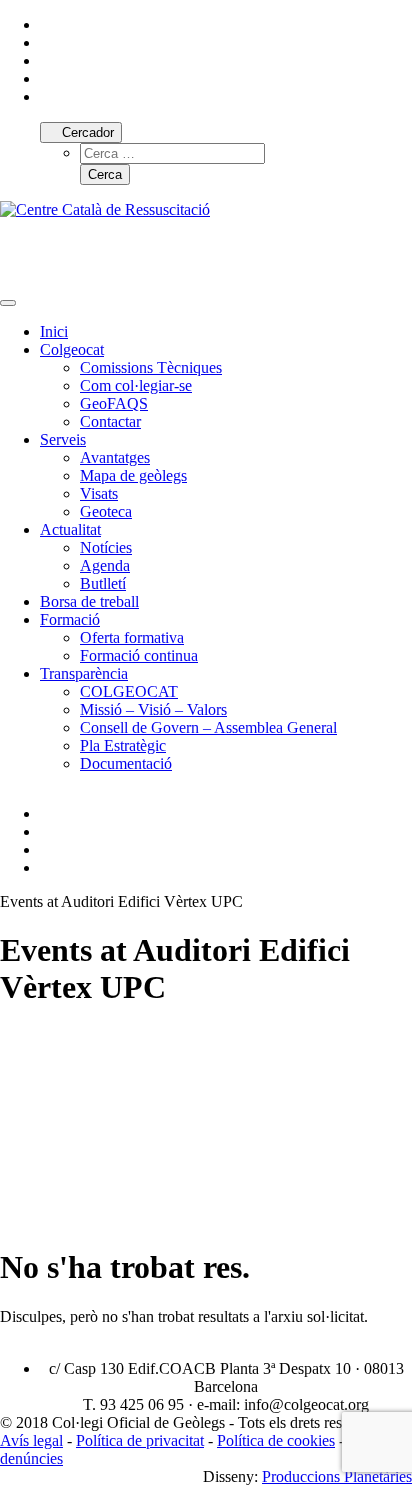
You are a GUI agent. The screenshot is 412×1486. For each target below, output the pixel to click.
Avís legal (31, 1440)
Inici (54, 331)
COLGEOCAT (129, 691)
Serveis (63, 439)
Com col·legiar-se (136, 385)
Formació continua (139, 655)
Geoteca (106, 511)
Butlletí (103, 583)
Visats (99, 493)
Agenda (105, 565)
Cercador (86, 132)
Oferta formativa (132, 637)
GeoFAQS (114, 403)
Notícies (106, 547)
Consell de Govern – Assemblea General (208, 727)
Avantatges (115, 457)
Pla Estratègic (123, 745)
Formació (70, 619)
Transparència (84, 673)
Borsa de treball (89, 601)
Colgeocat (72, 349)
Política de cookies (276, 1440)
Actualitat (70, 529)
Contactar (110, 421)
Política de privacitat (140, 1440)
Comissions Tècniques (151, 367)
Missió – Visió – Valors (153, 709)
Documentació (126, 763)
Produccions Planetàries (337, 1476)
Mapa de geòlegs (133, 475)
